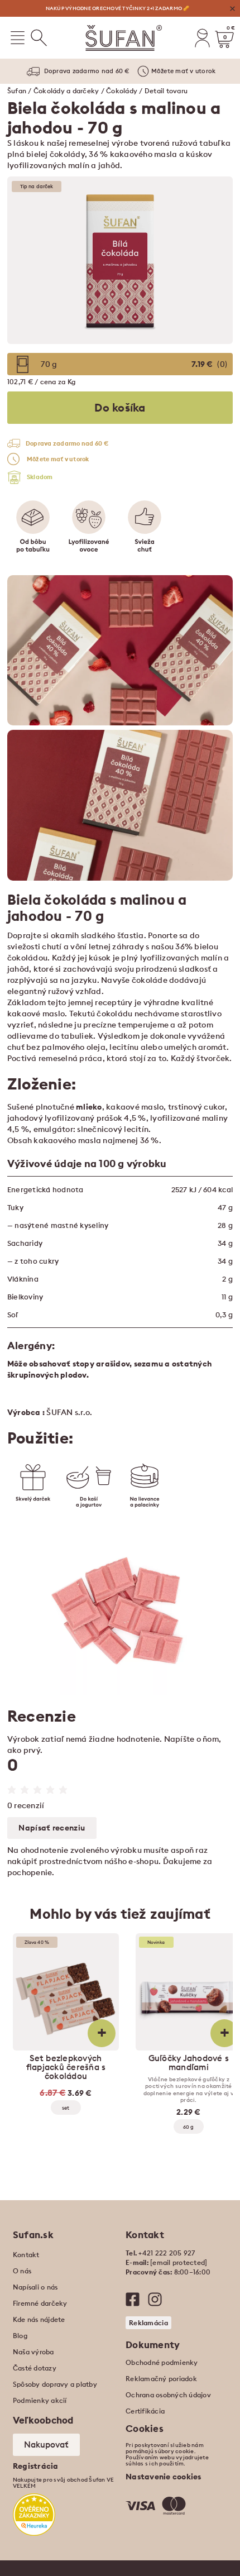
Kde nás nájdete (39, 2319)
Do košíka (120, 407)
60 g (188, 2127)
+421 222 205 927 (167, 2253)
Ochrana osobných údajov (168, 2395)
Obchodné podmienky (162, 2362)
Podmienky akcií (40, 2400)
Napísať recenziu (52, 1828)
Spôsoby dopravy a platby (55, 2384)
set (66, 2108)
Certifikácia (145, 2411)
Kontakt (26, 2255)
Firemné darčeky (40, 2303)
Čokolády (122, 91)
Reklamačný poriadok (161, 2379)
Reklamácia (148, 2323)
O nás (22, 2271)
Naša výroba (33, 2352)
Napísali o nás (35, 2287)
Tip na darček (37, 186)
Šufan (17, 91)
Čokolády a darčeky (66, 91)
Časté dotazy (35, 2368)
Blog (20, 2336)
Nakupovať (46, 2444)
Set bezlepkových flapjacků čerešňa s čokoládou (66, 2067)
